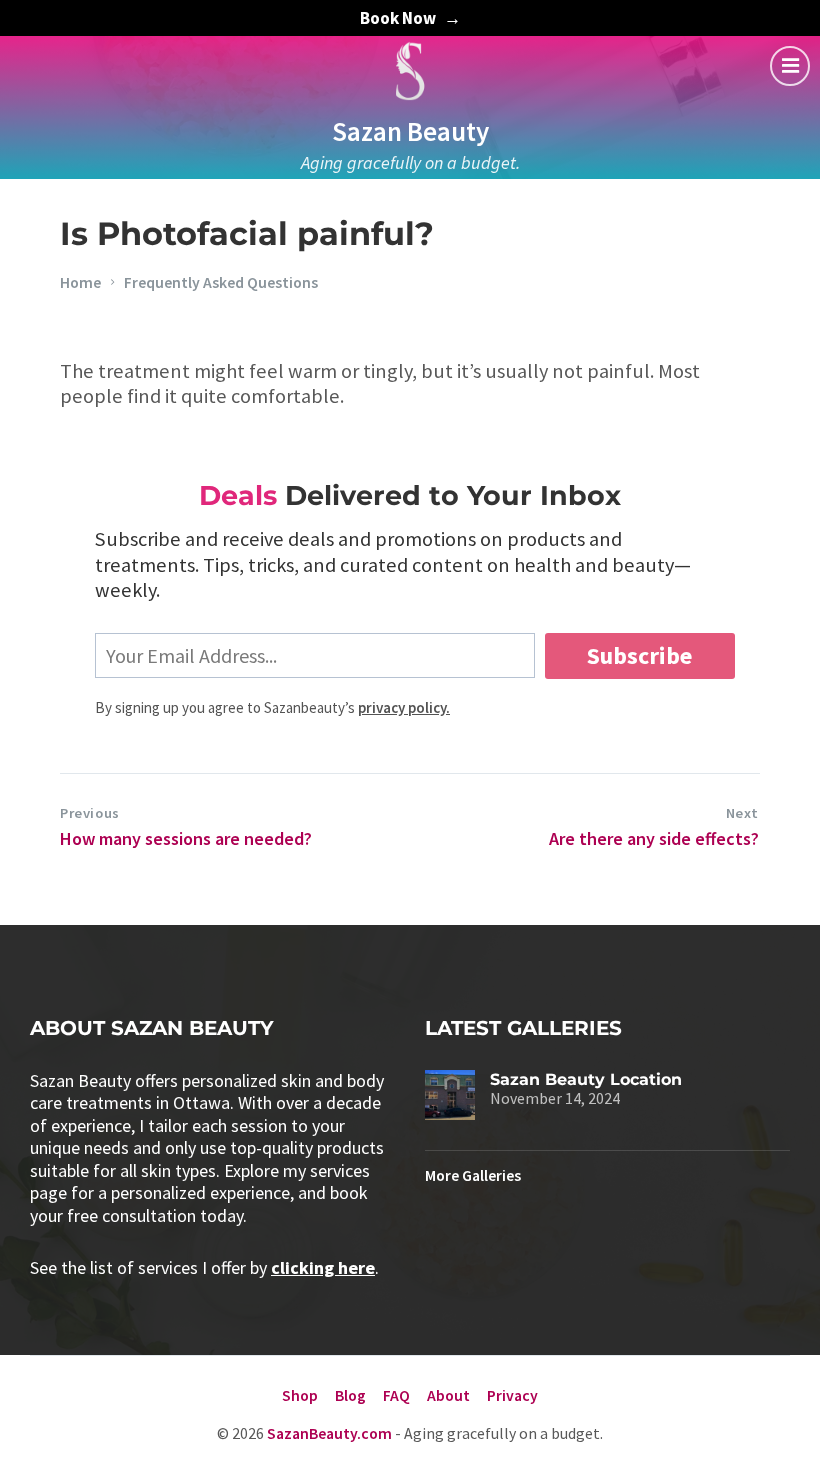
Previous (90, 813)
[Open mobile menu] (790, 66)
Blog (350, 1395)
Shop (300, 1395)
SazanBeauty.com (329, 1433)
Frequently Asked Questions (221, 282)
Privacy (512, 1395)
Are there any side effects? (654, 838)
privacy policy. (404, 707)
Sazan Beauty (410, 131)
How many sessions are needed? (186, 838)
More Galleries (473, 1175)
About (448, 1395)
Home (80, 282)
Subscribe (639, 655)
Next (742, 813)
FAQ (396, 1395)
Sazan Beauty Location (586, 1079)
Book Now (398, 18)
